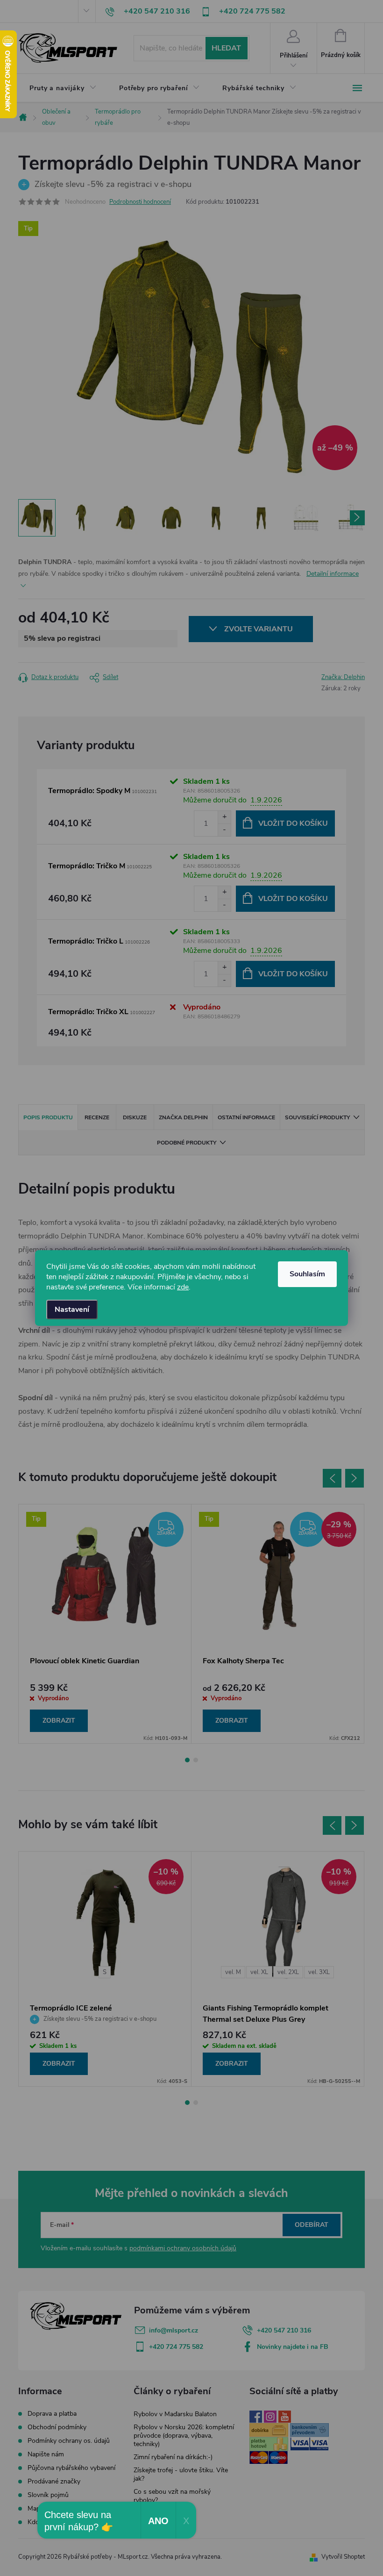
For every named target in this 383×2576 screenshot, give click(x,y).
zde (183, 1287)
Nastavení (72, 1309)
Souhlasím (307, 1274)
